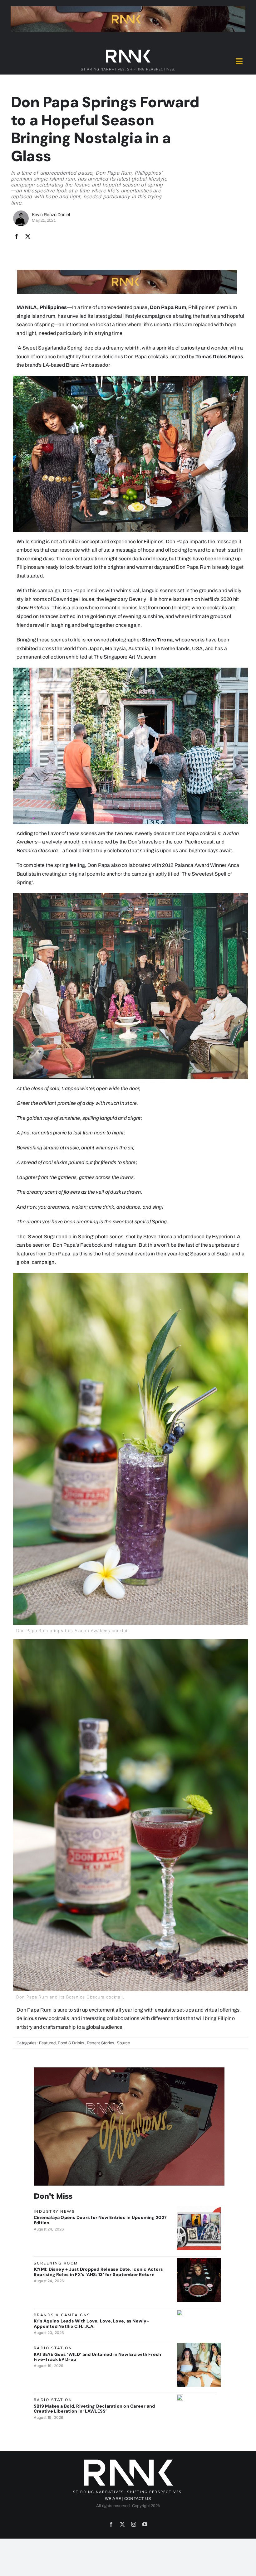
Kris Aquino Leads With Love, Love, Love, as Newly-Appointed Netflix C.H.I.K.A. (91, 2324)
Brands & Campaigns (62, 2315)
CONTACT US (138, 2499)
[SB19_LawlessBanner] (180, 2397)
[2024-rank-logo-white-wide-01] (128, 51)
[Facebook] (17, 237)
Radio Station (53, 2348)
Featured (47, 2043)
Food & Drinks (71, 2043)
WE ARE (113, 2499)
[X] (28, 237)
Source (123, 2043)
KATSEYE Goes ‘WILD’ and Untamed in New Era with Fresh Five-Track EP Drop (98, 2357)
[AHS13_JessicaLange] (199, 2260)
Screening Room (56, 2263)
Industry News (54, 2211)
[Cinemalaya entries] (199, 2209)
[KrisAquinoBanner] (180, 2312)
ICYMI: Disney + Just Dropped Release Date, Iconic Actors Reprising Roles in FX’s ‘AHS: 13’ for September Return (98, 2272)
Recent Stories (101, 2043)
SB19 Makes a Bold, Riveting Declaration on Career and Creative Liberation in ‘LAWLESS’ (94, 2409)
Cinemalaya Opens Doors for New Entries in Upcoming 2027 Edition (100, 2220)
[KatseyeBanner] (199, 2345)
